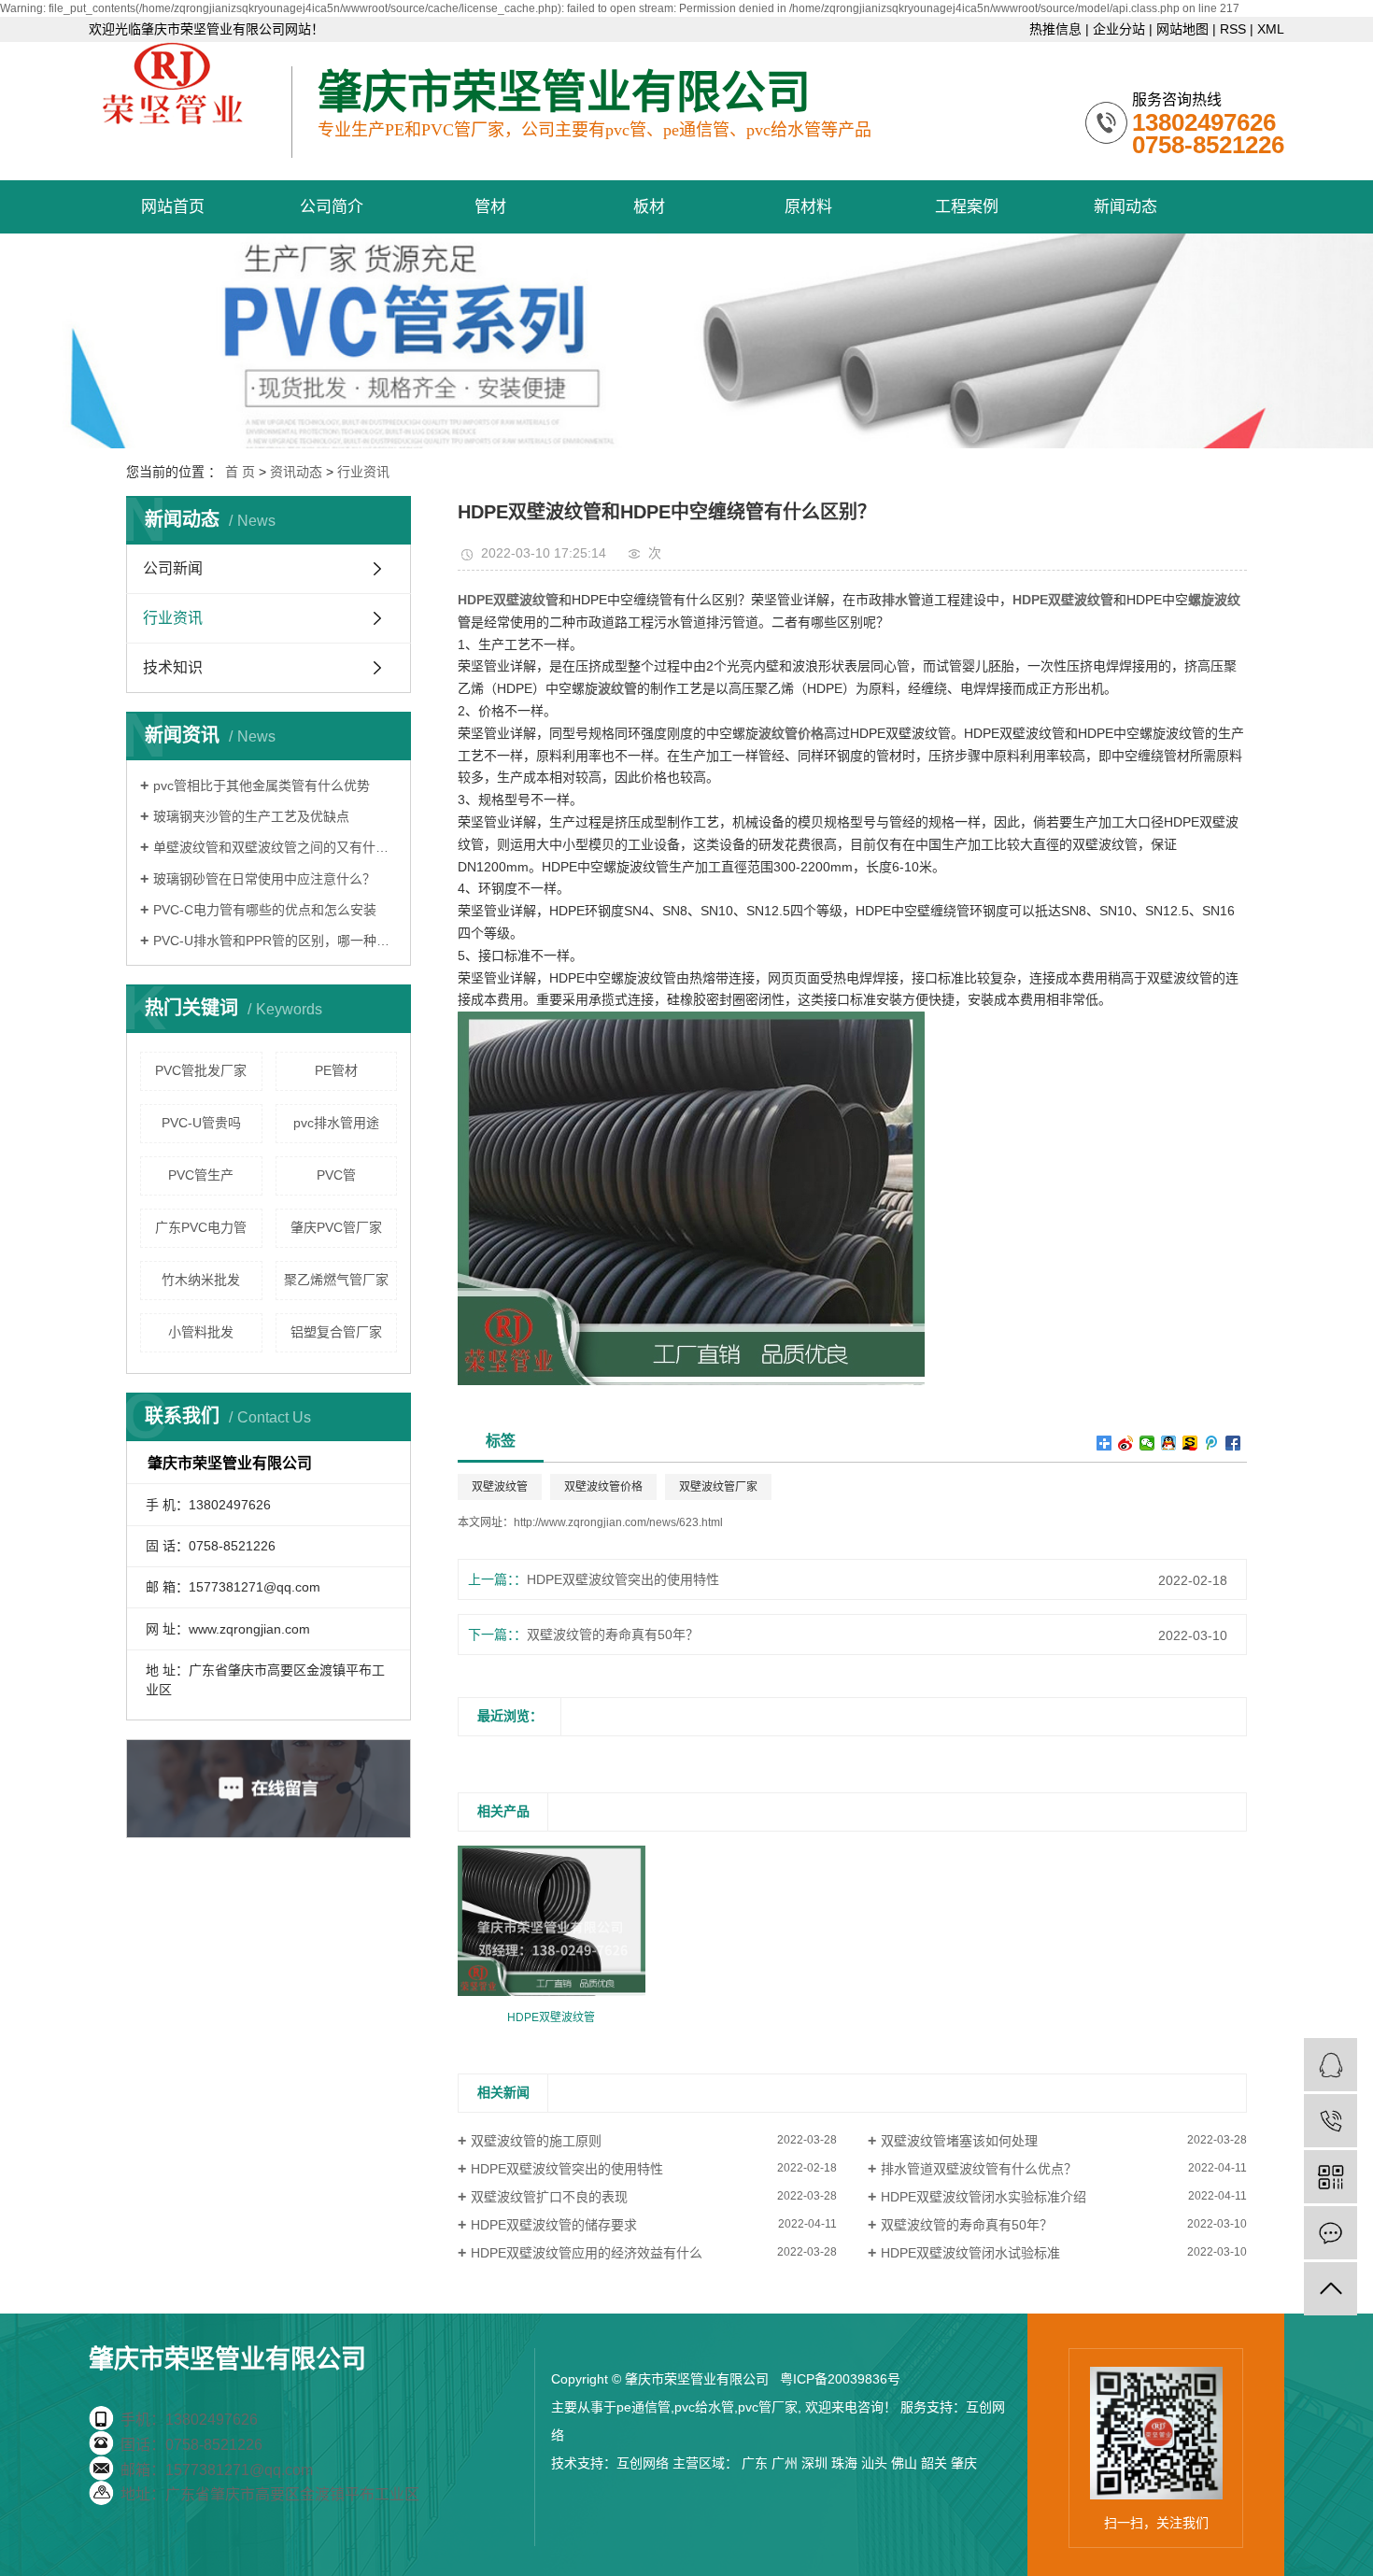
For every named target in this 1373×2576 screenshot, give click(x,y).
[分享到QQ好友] (1169, 1443)
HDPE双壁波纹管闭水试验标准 (970, 2253)
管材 (490, 207)
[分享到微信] (1147, 1443)
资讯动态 (296, 472)
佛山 (904, 2463)
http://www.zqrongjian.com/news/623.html (618, 1522)
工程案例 (967, 207)
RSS (1233, 29)
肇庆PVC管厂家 (336, 1227)
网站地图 (1182, 29)
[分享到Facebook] (1233, 1443)
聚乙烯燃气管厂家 (336, 1280)
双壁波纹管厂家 (718, 1487)
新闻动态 (1125, 207)
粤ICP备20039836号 (840, 2379)
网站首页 (173, 207)
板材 (649, 207)
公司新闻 (173, 568)
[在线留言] (1331, 2233)
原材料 (808, 207)
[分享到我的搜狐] (1190, 1443)
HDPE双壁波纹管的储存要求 (554, 2225)
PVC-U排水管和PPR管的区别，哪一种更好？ (275, 941)
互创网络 (643, 2463)
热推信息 (1055, 29)
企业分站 (1119, 29)
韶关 (934, 2463)
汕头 (874, 2463)
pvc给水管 (704, 2407)
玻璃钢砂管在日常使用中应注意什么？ (264, 879)
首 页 (240, 472)
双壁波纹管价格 (603, 1487)
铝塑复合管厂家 (336, 1332)
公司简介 (332, 207)
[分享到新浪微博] (1126, 1443)
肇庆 (964, 2463)
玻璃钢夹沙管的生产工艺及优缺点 (251, 816)
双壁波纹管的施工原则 (536, 2141)
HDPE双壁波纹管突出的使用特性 (623, 1579)
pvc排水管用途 (336, 1123)
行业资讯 (363, 472)
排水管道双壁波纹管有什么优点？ (979, 2169)
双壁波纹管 (500, 1487)
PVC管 (336, 1175)
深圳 (814, 2463)
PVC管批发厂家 (201, 1070)
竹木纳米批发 (201, 1280)
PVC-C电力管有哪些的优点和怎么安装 (265, 910)
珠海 (844, 2463)
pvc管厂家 (768, 2407)
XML (1271, 29)
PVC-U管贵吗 (201, 1123)
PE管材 (336, 1070)
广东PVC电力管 (201, 1227)
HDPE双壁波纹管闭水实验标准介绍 (984, 2197)
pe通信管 (644, 2407)
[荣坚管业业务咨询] (1331, 2065)
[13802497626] (1331, 2121)
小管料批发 (201, 1332)
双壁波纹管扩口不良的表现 (549, 2197)
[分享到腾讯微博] (1212, 1443)
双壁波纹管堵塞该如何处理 (959, 2141)
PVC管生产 (201, 1175)
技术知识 (173, 667)
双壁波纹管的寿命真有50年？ (613, 1635)
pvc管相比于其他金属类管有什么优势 (262, 786)
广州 (785, 2463)
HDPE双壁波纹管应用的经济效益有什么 (587, 2253)
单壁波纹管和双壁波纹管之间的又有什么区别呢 (275, 847)
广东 (755, 2463)
